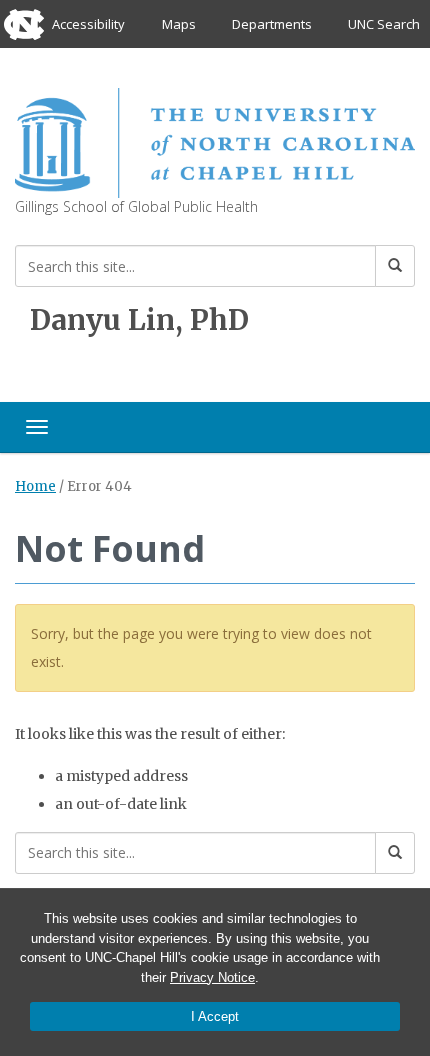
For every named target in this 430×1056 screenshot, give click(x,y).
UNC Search (384, 24)
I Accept (215, 1016)
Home (35, 486)
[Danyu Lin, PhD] (215, 141)
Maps (179, 24)
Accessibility (88, 24)
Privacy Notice (212, 977)
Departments (272, 24)
